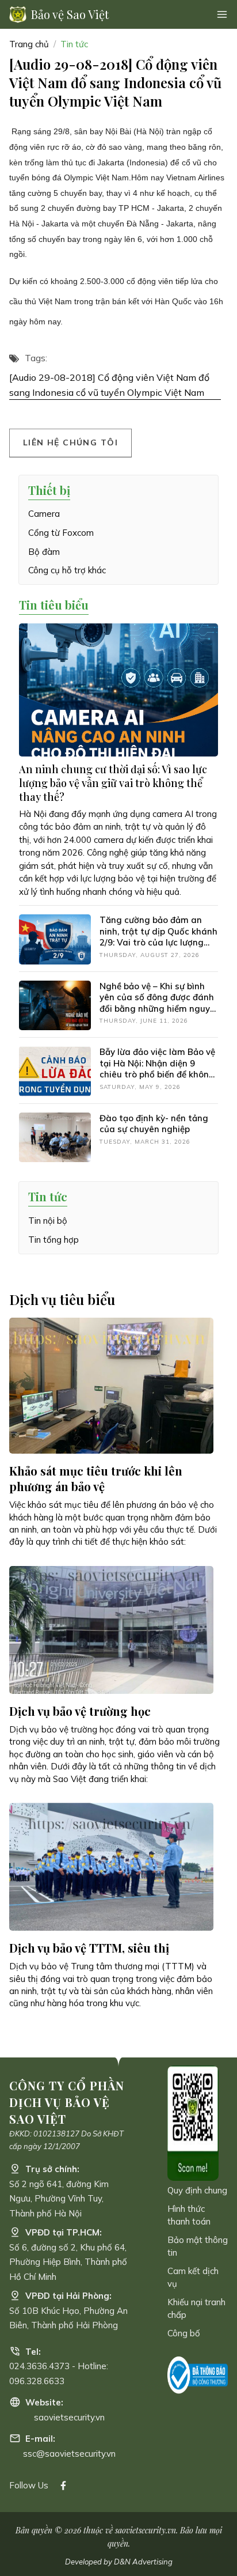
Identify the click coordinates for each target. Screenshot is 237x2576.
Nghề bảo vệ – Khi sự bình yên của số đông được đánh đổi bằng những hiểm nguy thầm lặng (157, 1003)
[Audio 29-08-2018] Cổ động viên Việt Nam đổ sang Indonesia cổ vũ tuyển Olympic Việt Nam (109, 385)
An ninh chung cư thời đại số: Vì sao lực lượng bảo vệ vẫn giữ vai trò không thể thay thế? (113, 783)
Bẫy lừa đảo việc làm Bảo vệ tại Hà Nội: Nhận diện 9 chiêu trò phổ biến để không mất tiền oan (157, 1069)
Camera (44, 514)
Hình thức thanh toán (189, 2215)
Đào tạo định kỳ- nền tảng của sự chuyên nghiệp (154, 1124)
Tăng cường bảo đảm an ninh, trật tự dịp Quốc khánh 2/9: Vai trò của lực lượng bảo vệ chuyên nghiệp (158, 937)
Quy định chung (197, 2190)
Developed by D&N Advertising (119, 2562)
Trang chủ (29, 44)
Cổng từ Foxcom (61, 533)
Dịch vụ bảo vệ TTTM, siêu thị (89, 1948)
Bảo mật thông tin (198, 2246)
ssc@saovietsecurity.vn (69, 2454)
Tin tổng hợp (53, 1240)
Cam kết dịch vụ (193, 2277)
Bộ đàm (44, 552)
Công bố (184, 2333)
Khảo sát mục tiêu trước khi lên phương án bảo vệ (96, 1478)
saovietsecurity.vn (69, 2417)
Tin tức (74, 44)
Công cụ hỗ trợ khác (67, 570)
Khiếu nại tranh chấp (196, 2308)
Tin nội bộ (48, 1221)
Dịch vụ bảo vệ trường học (80, 1711)
